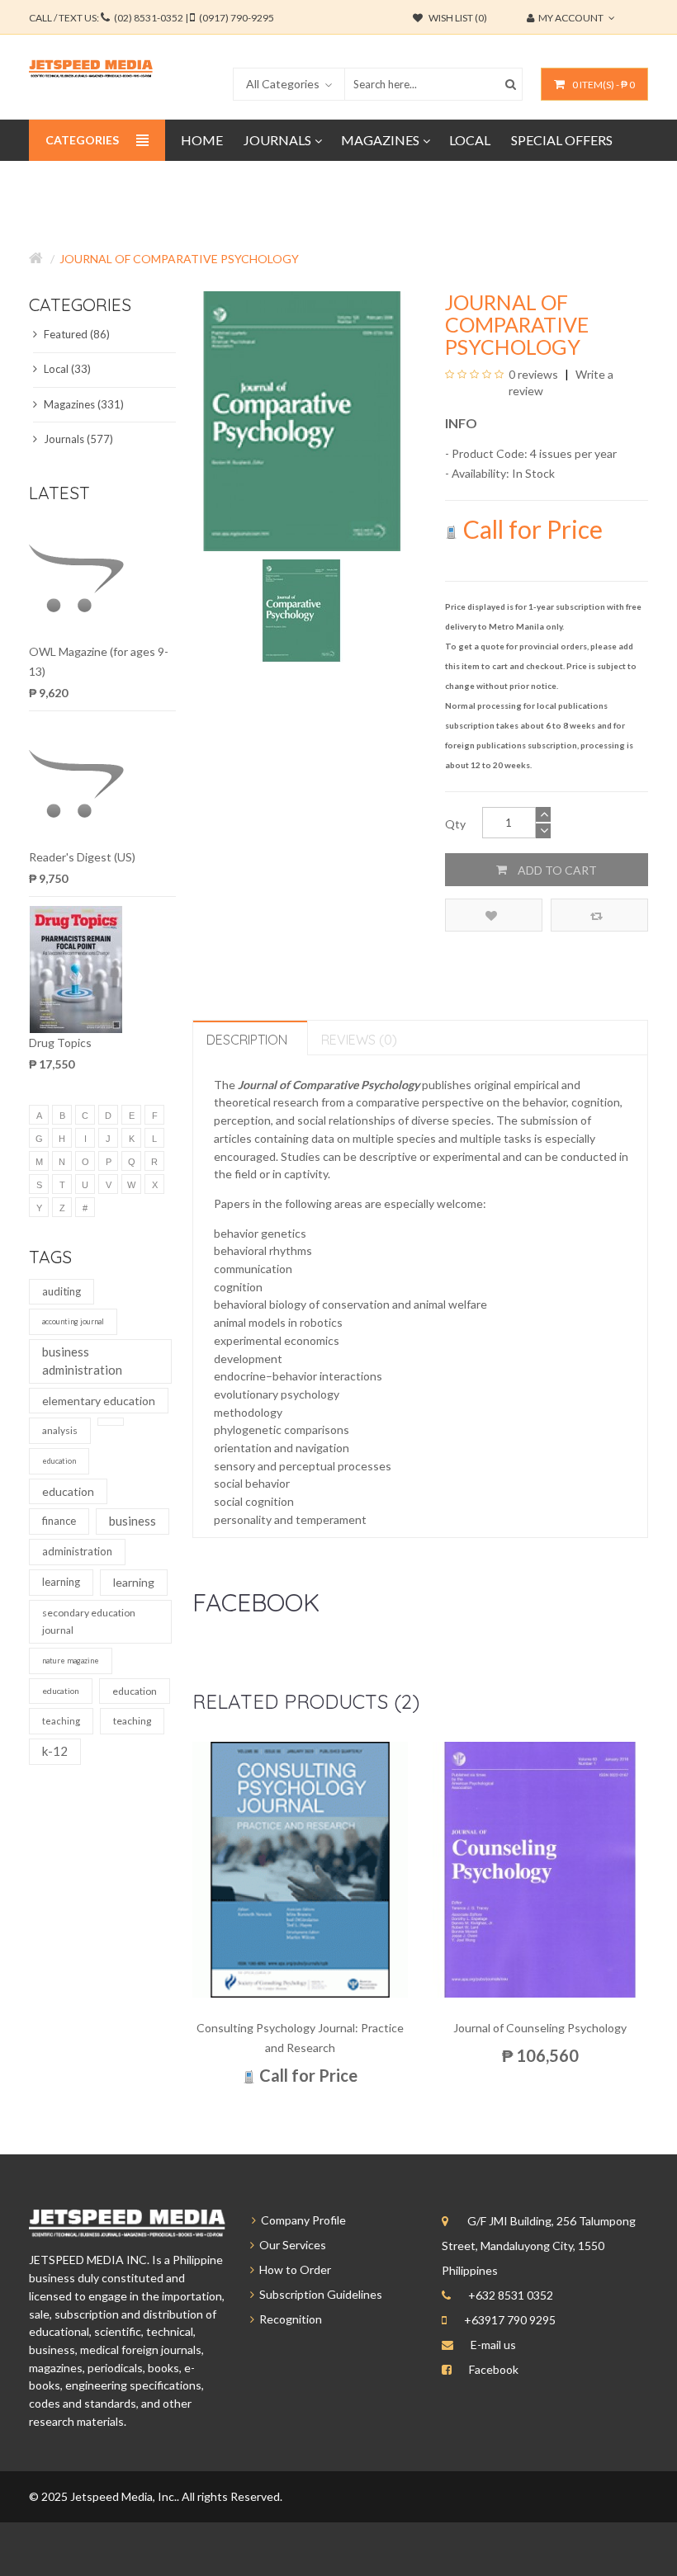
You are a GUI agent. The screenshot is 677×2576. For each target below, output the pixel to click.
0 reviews (533, 374)
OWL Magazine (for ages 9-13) (99, 661)
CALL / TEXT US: (151, 18)
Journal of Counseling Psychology (540, 2028)
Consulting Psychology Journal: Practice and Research (300, 2038)
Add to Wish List (494, 915)
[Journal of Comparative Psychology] (302, 609)
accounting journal (73, 1321)
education (59, 1461)
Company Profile (301, 2220)
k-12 (55, 1751)
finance (59, 1521)
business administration (82, 1361)
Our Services (290, 2245)
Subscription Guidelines (318, 2294)
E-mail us (493, 2345)
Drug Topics (60, 1043)
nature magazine (71, 1661)
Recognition (288, 2319)
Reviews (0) (359, 1040)
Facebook (494, 2369)
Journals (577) (77, 439)
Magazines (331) (83, 404)
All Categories (283, 84)
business (133, 1521)
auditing (62, 1291)
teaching (61, 1721)
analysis (60, 1430)
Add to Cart (556, 870)
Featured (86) (76, 334)
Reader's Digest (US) (82, 857)
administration (77, 1551)
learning (61, 1582)
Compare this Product (599, 915)
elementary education (99, 1401)
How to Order (293, 2269)
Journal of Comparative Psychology (179, 259)
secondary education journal (89, 1622)
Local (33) (66, 369)
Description (247, 1040)
